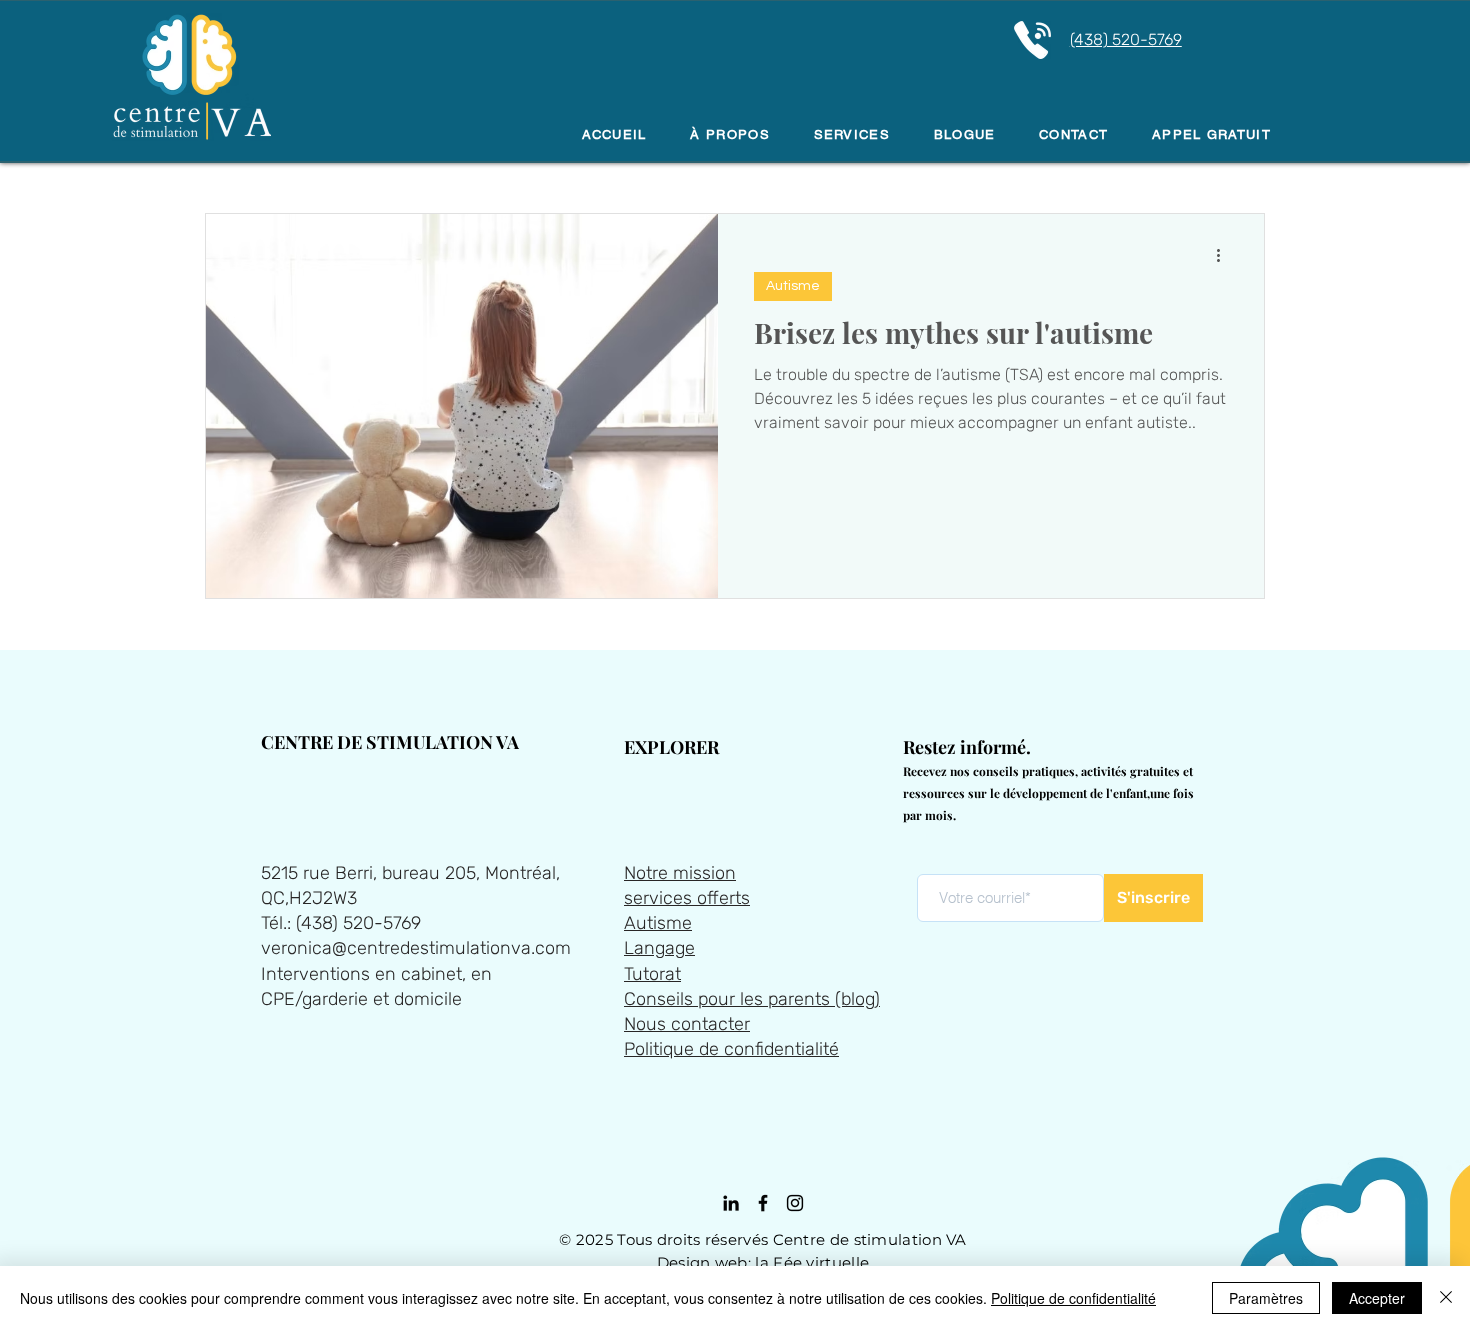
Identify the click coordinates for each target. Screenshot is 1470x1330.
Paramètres (1266, 1298)
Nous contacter (687, 1024)
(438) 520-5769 (1126, 39)
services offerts (687, 898)
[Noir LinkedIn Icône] (731, 1203)
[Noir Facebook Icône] (763, 1203)
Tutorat (652, 974)
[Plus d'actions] (1225, 255)
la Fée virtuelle (812, 1262)
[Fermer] (1446, 1298)
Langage (659, 948)
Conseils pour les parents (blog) (752, 999)
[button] (852, 135)
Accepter (1377, 1298)
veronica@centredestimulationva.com (416, 948)
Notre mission (680, 873)
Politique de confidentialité (731, 1049)
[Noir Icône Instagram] (795, 1203)
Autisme (793, 286)
